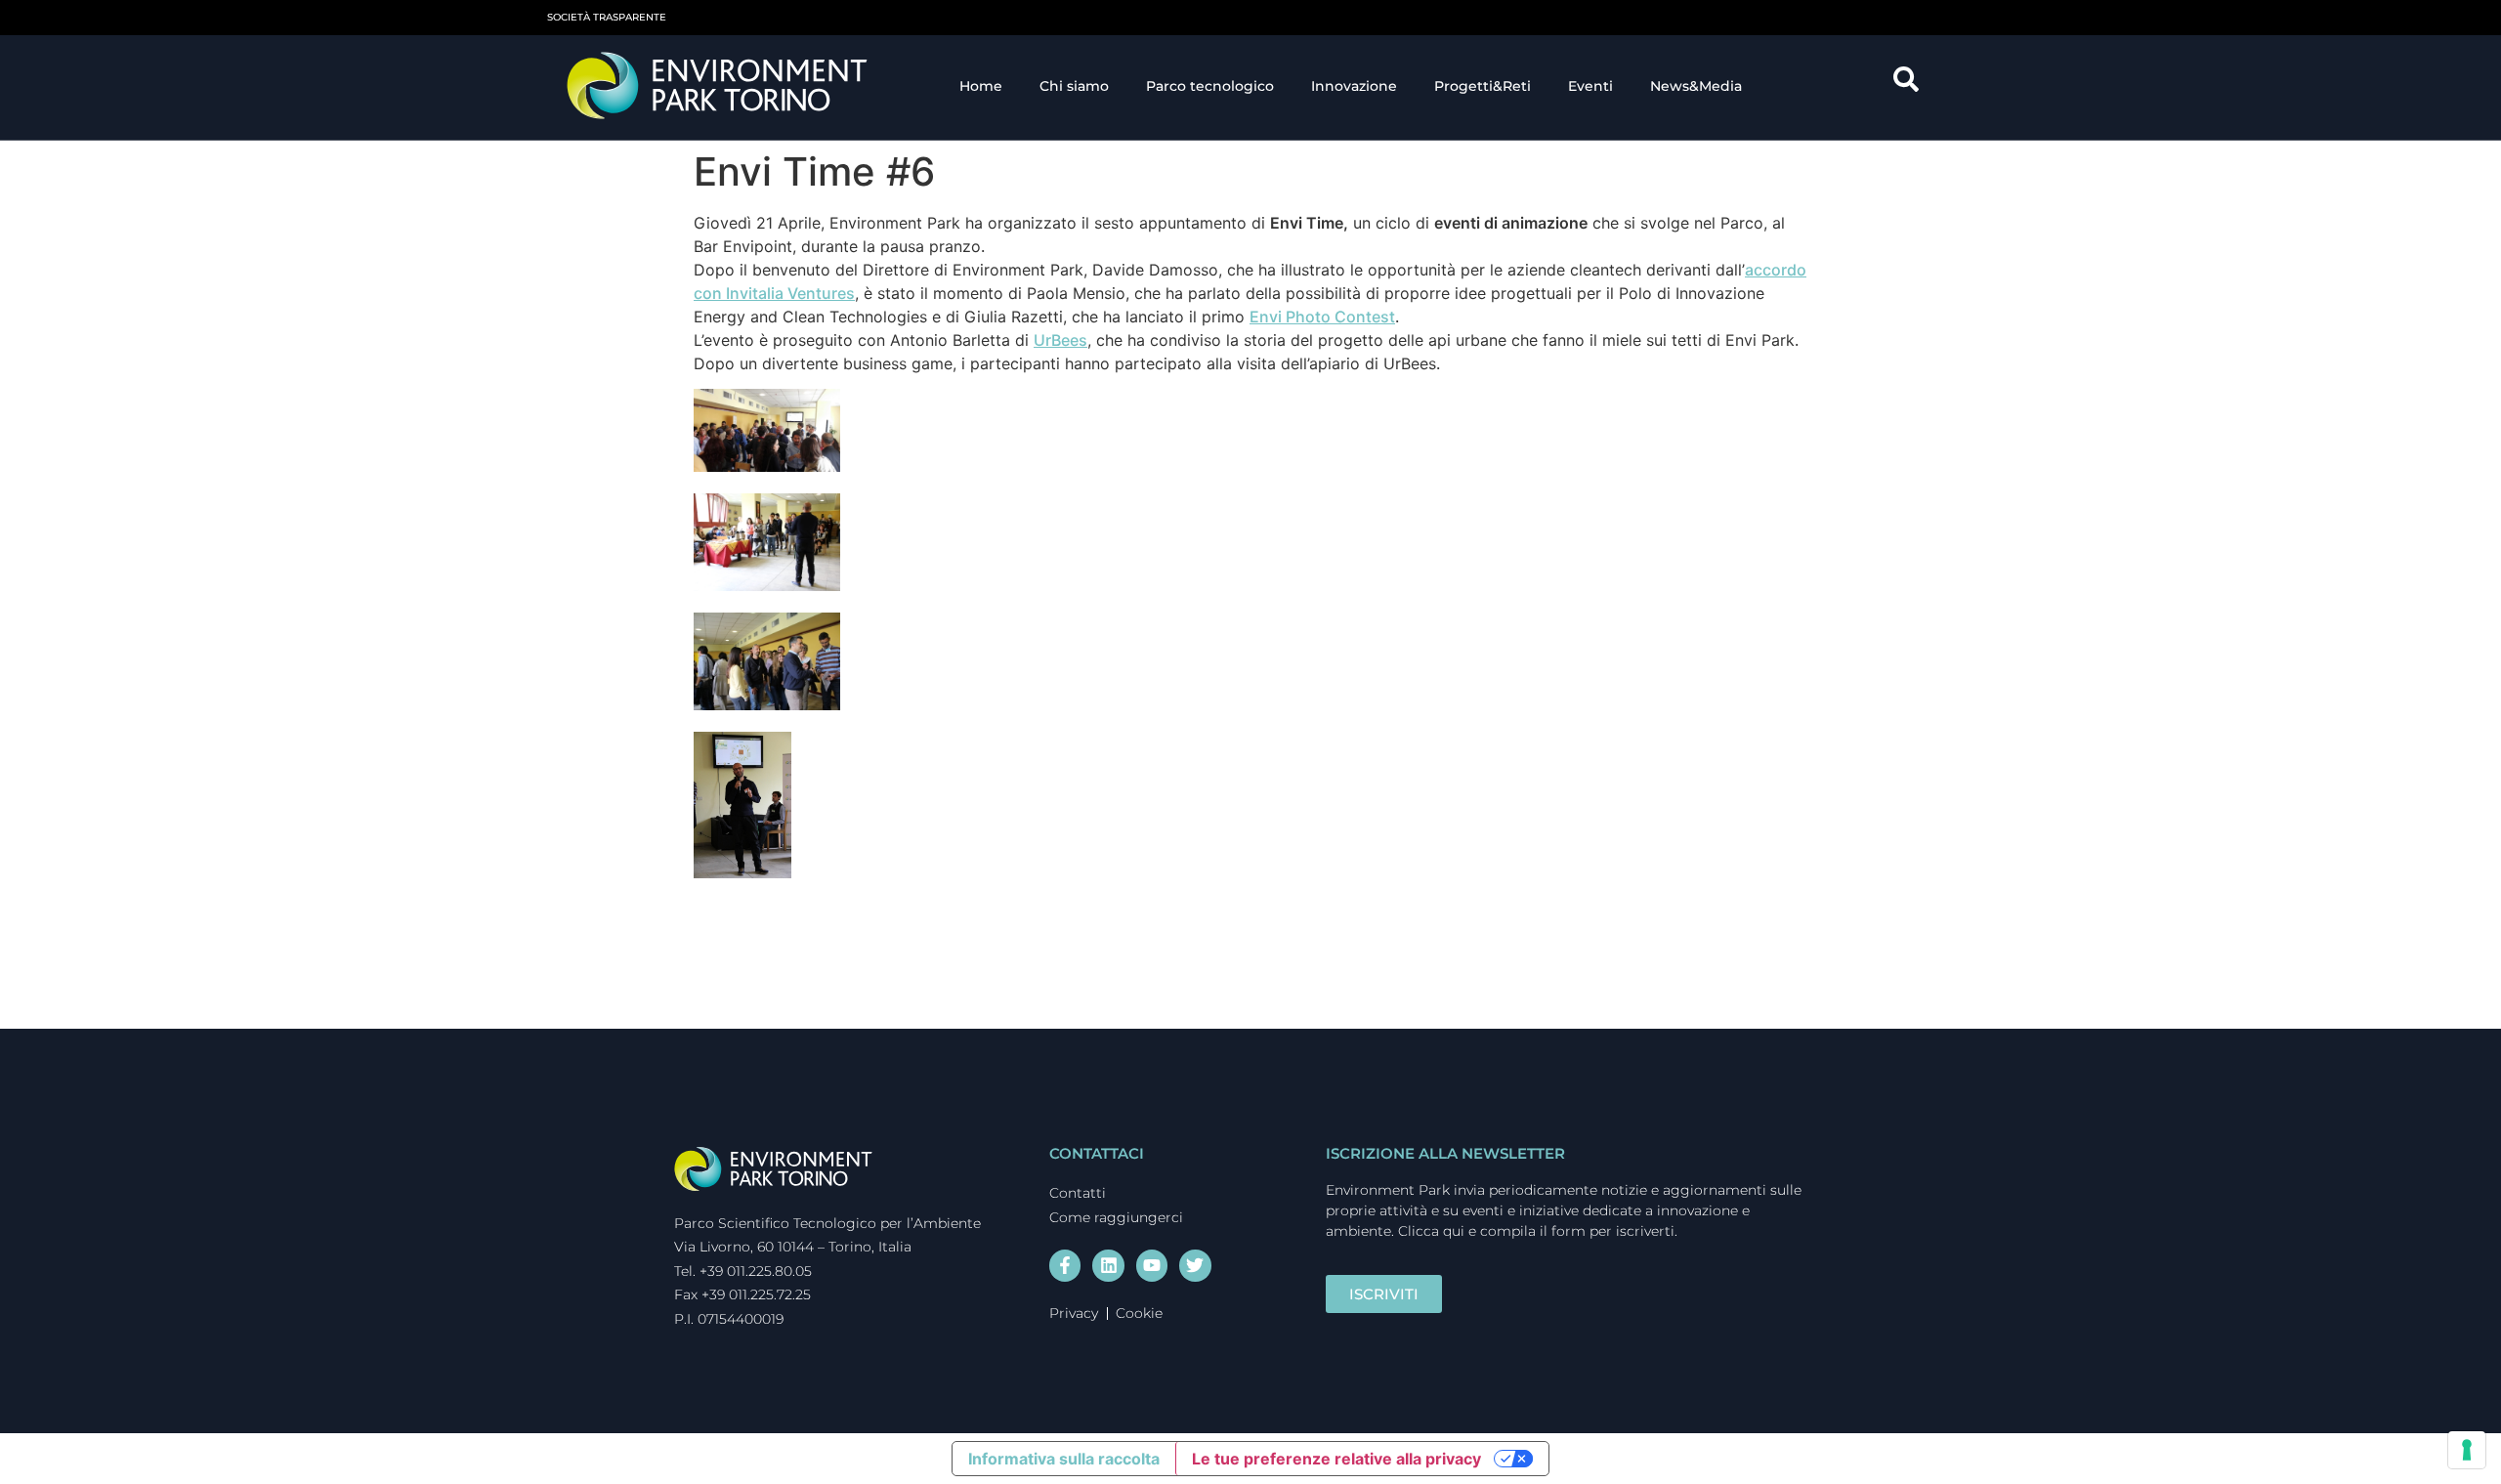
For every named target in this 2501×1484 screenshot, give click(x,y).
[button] (1913, 86)
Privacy (1074, 1313)
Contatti (1078, 1193)
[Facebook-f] (1065, 1265)
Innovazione (1354, 86)
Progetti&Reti (1483, 86)
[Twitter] (1195, 1265)
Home (981, 86)
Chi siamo (1074, 86)
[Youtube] (1152, 1265)
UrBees (1060, 340)
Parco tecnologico (1210, 86)
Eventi (1590, 86)
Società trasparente (607, 17)
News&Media (1696, 86)
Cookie (1139, 1313)
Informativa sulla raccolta (1064, 1459)
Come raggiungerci (1116, 1217)
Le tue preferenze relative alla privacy (1336, 1459)
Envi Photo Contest (1322, 317)
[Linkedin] (1108, 1265)
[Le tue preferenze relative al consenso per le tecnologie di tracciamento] (2467, 1450)
